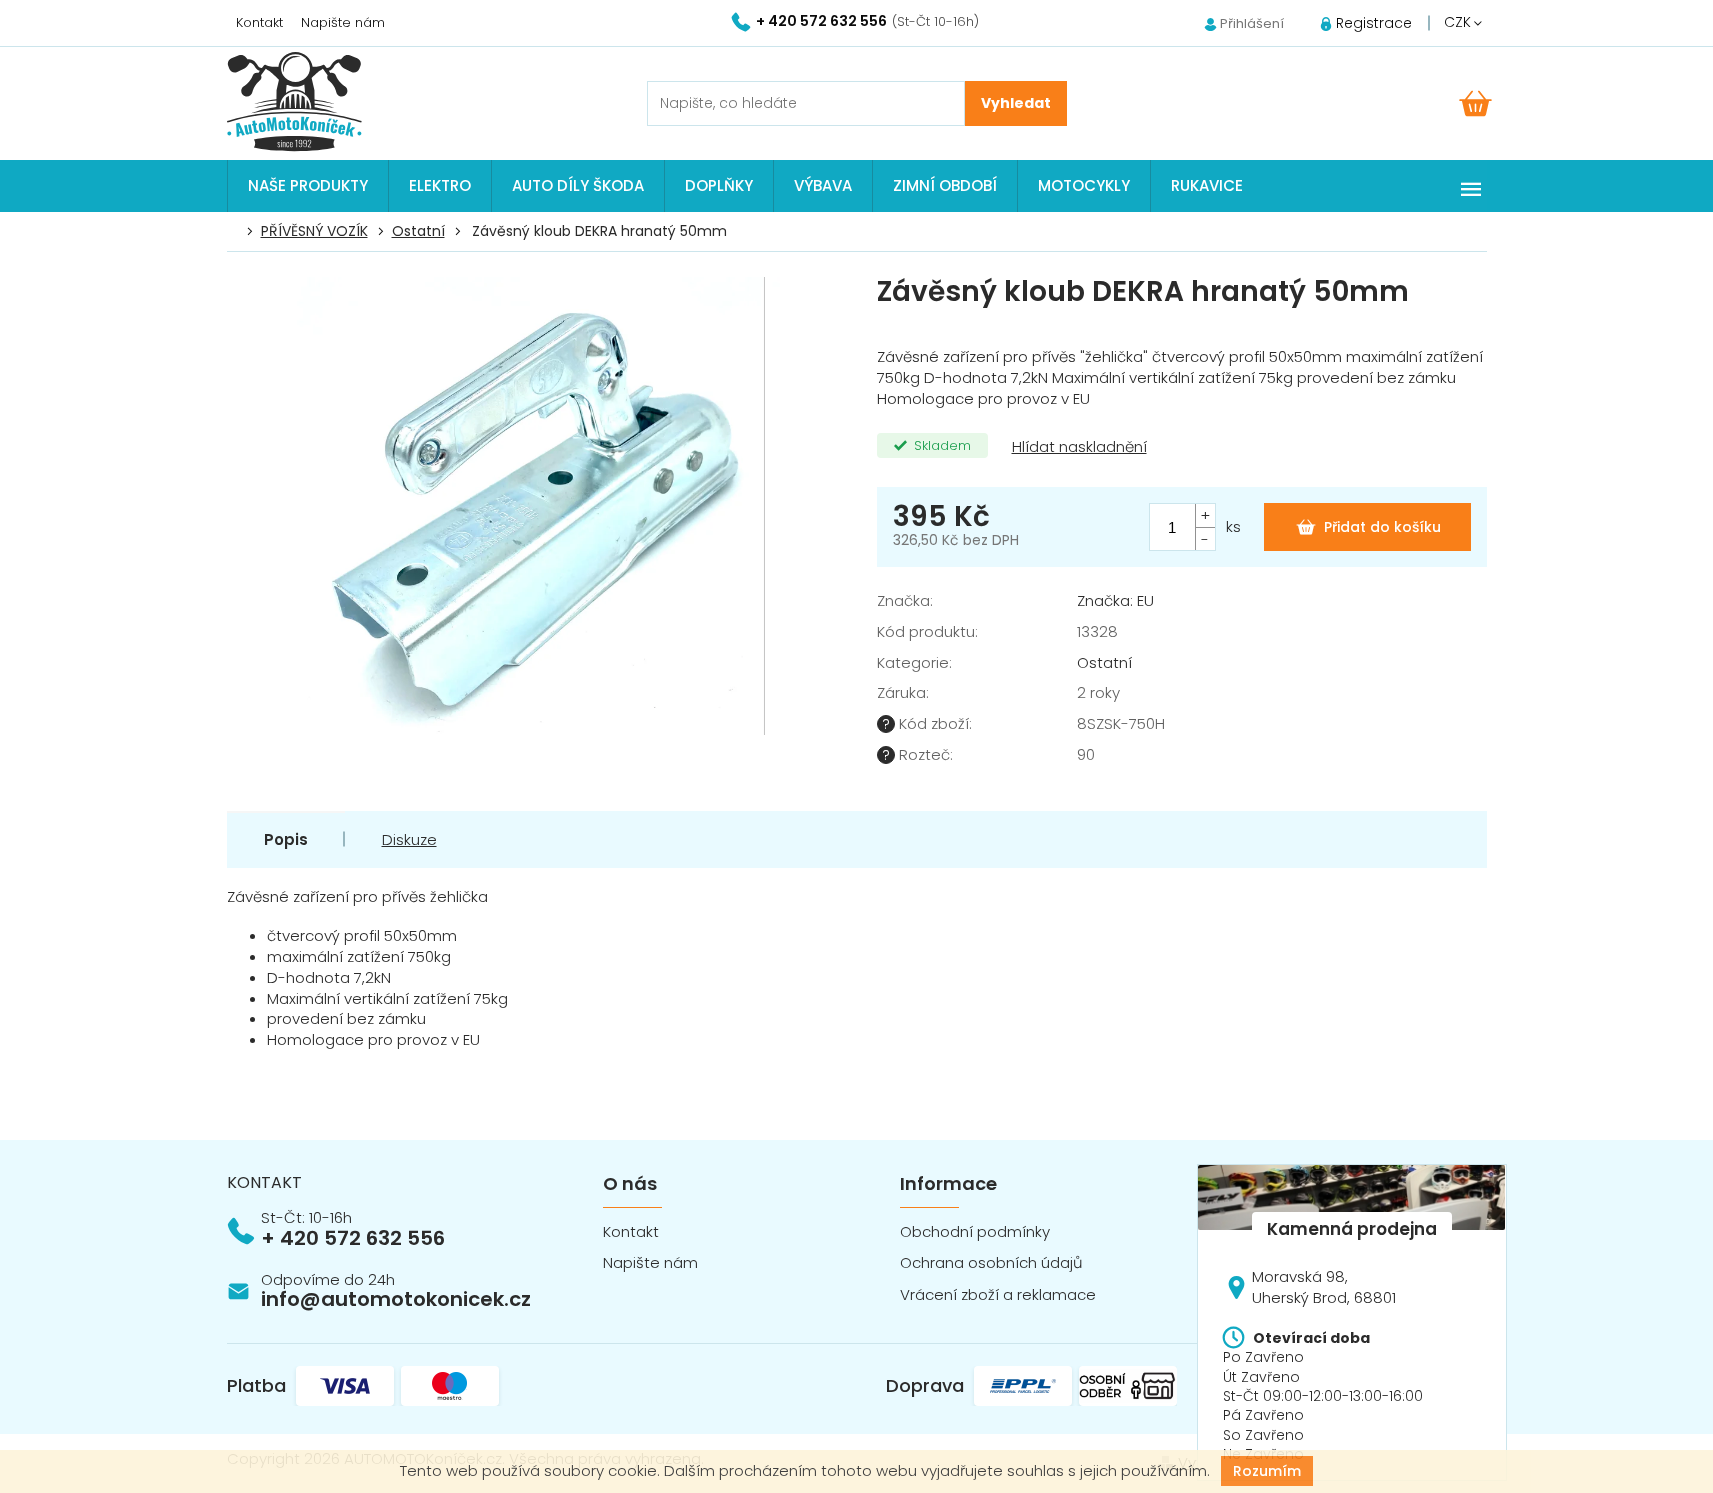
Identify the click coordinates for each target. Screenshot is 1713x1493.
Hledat (1016, 103)
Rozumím (1267, 1471)
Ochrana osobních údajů (991, 1262)
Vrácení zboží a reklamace (998, 1294)
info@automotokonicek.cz (396, 1299)
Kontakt (259, 22)
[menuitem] (308, 186)
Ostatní (1104, 662)
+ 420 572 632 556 (353, 1238)
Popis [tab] (286, 839)
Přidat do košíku (1382, 527)
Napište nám (343, 22)
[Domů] (238, 232)
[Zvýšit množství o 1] (1205, 515)
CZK (1459, 22)
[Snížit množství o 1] (1205, 538)
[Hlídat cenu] (1077, 447)
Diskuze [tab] (409, 839)
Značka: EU (1115, 600)
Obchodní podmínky (975, 1231)
